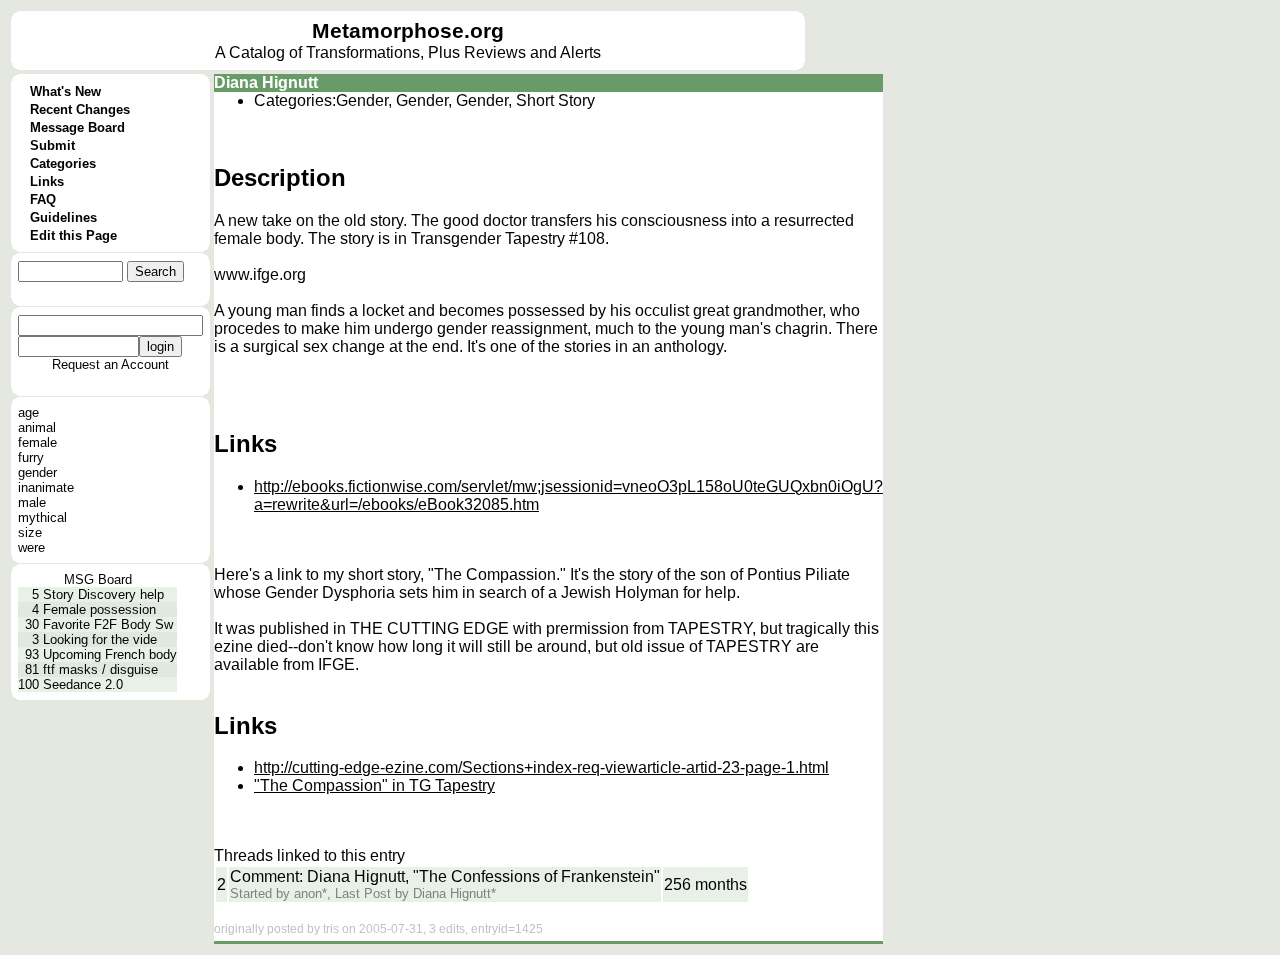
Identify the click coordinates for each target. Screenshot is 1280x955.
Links (47, 181)
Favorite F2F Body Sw (108, 624)
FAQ (43, 199)
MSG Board (98, 579)
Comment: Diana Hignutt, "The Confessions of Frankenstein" (445, 876)
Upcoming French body (110, 654)
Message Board (77, 127)
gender (37, 472)
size (30, 532)
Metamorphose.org (408, 31)
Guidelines (63, 217)
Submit (52, 145)
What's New (65, 91)
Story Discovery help (103, 594)
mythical (42, 517)
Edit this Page (73, 235)
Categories (63, 163)
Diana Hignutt (266, 82)
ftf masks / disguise (100, 669)
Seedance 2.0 (83, 684)
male (32, 502)
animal (37, 427)
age (28, 412)
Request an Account (110, 364)
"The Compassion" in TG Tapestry (374, 785)
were (31, 547)
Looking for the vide (100, 639)
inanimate (46, 487)
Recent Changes (80, 109)
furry (31, 457)
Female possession (99, 609)
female (37, 442)
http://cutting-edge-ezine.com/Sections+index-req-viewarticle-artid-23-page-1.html (541, 767)
